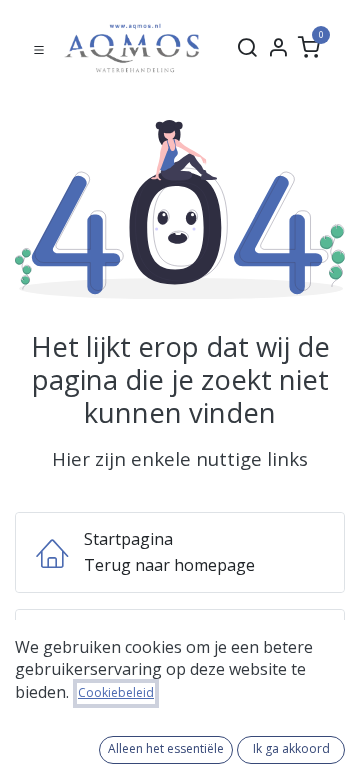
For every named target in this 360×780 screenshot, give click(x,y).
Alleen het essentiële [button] (166, 748)
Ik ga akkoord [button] (291, 748)
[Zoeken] (247, 48)
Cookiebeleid (116, 692)
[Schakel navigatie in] (39, 48)
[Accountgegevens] (278, 48)
